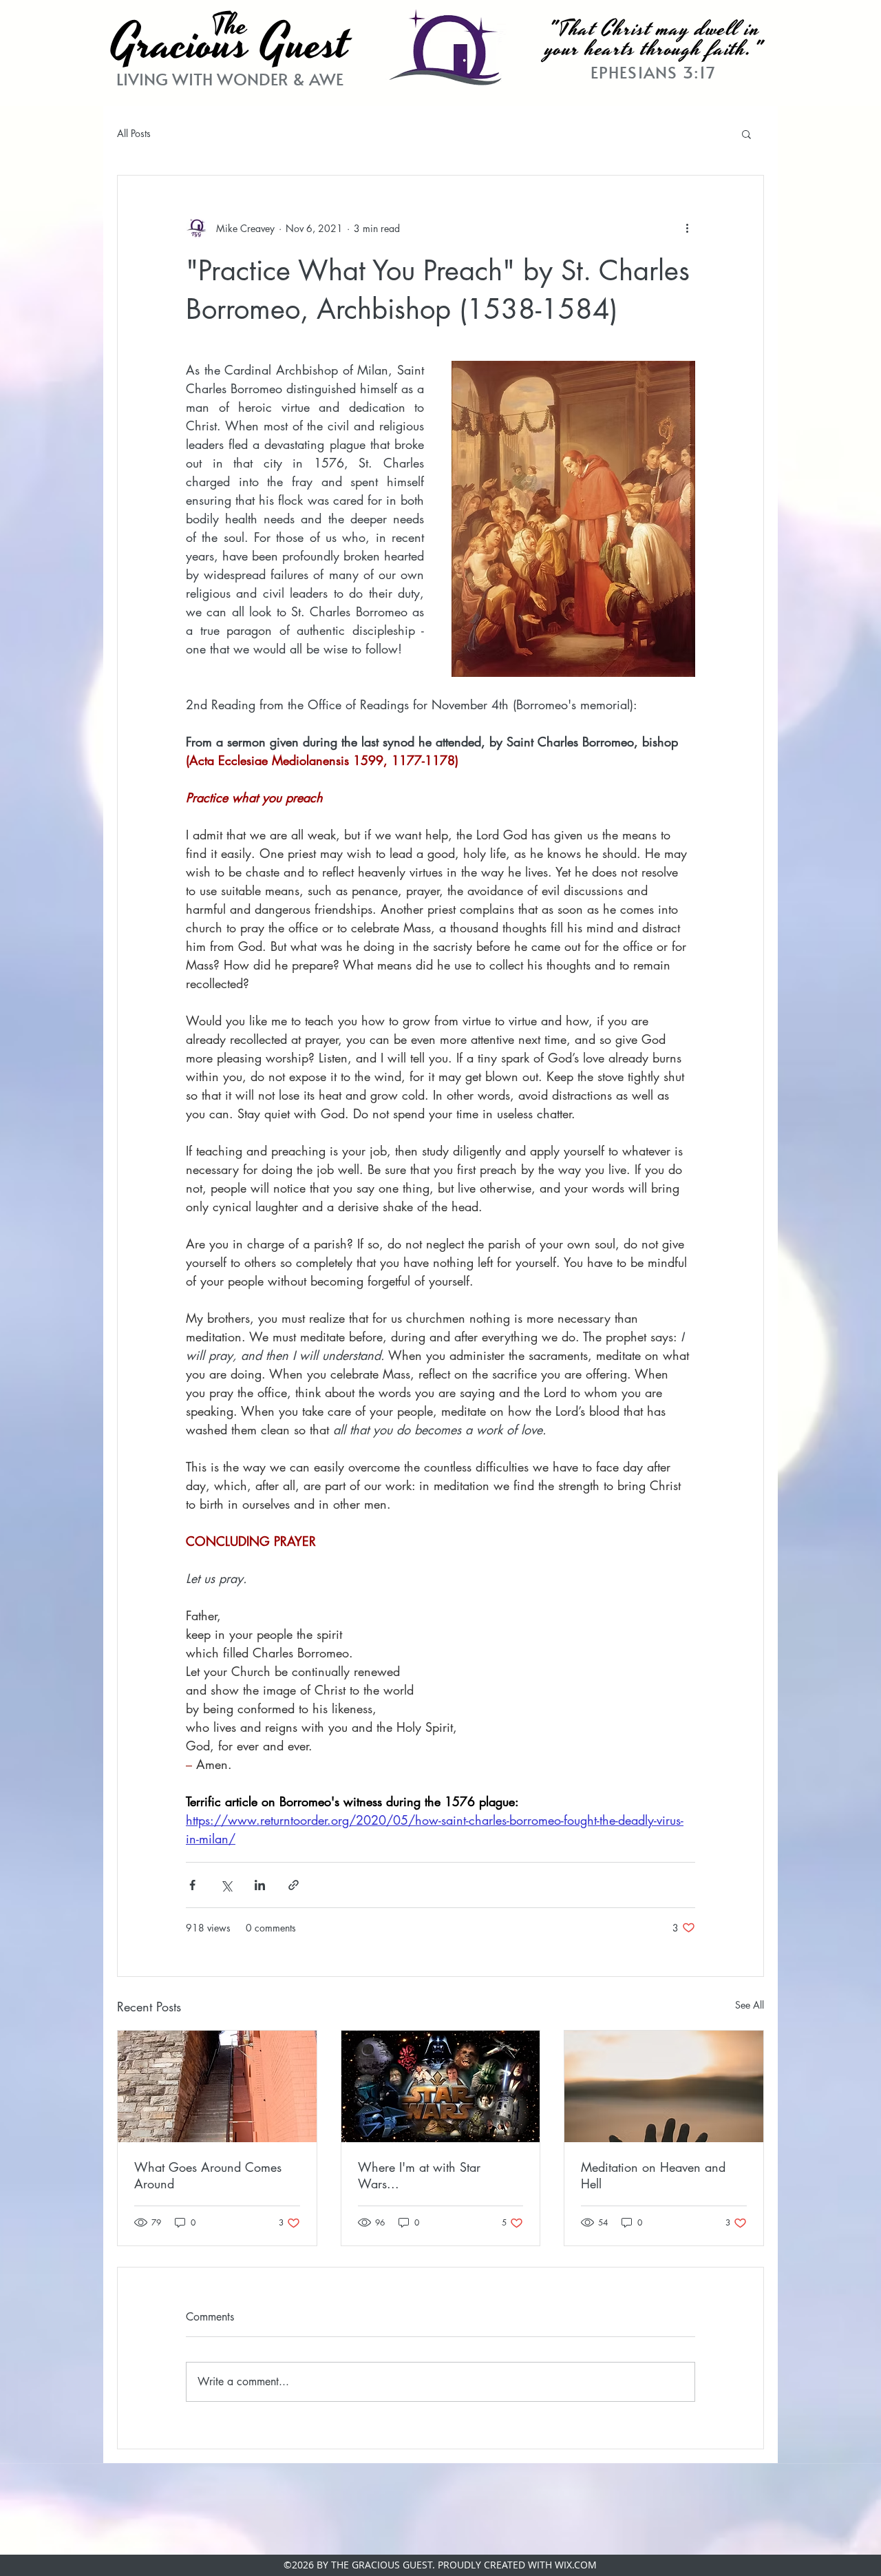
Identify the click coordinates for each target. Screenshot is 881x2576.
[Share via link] (294, 1885)
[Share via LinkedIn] (260, 1885)
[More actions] (687, 228)
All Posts (134, 133)
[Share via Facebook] (192, 1885)
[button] (746, 134)
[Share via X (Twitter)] (226, 1885)
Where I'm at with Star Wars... (419, 2175)
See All (750, 2005)
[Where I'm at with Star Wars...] (441, 2086)
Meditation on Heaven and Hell (653, 2175)
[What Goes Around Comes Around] (217, 2086)
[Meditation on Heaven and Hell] (664, 2086)
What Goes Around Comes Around (208, 2175)
